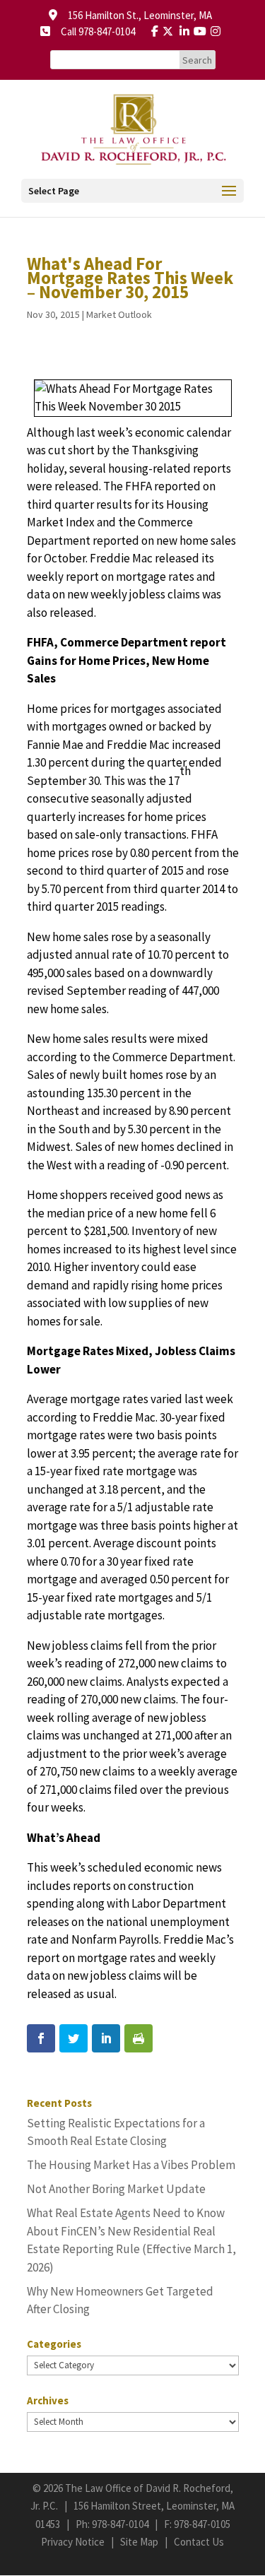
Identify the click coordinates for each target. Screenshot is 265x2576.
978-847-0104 (120, 2524)
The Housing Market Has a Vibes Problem (131, 2165)
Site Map (139, 2542)
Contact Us (199, 2542)
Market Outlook (119, 314)
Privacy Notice (73, 2542)
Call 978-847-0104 (94, 31)
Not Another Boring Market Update (116, 2189)
